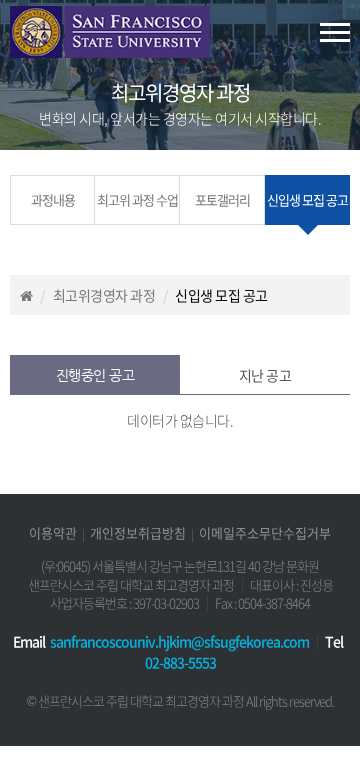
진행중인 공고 (95, 375)
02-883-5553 (180, 662)
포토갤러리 (222, 199)
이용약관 (53, 532)
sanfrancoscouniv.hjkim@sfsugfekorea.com (179, 641)
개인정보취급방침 (138, 532)
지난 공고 (265, 375)
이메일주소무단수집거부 (265, 532)
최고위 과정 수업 (137, 199)
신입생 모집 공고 (307, 199)
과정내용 (53, 199)
